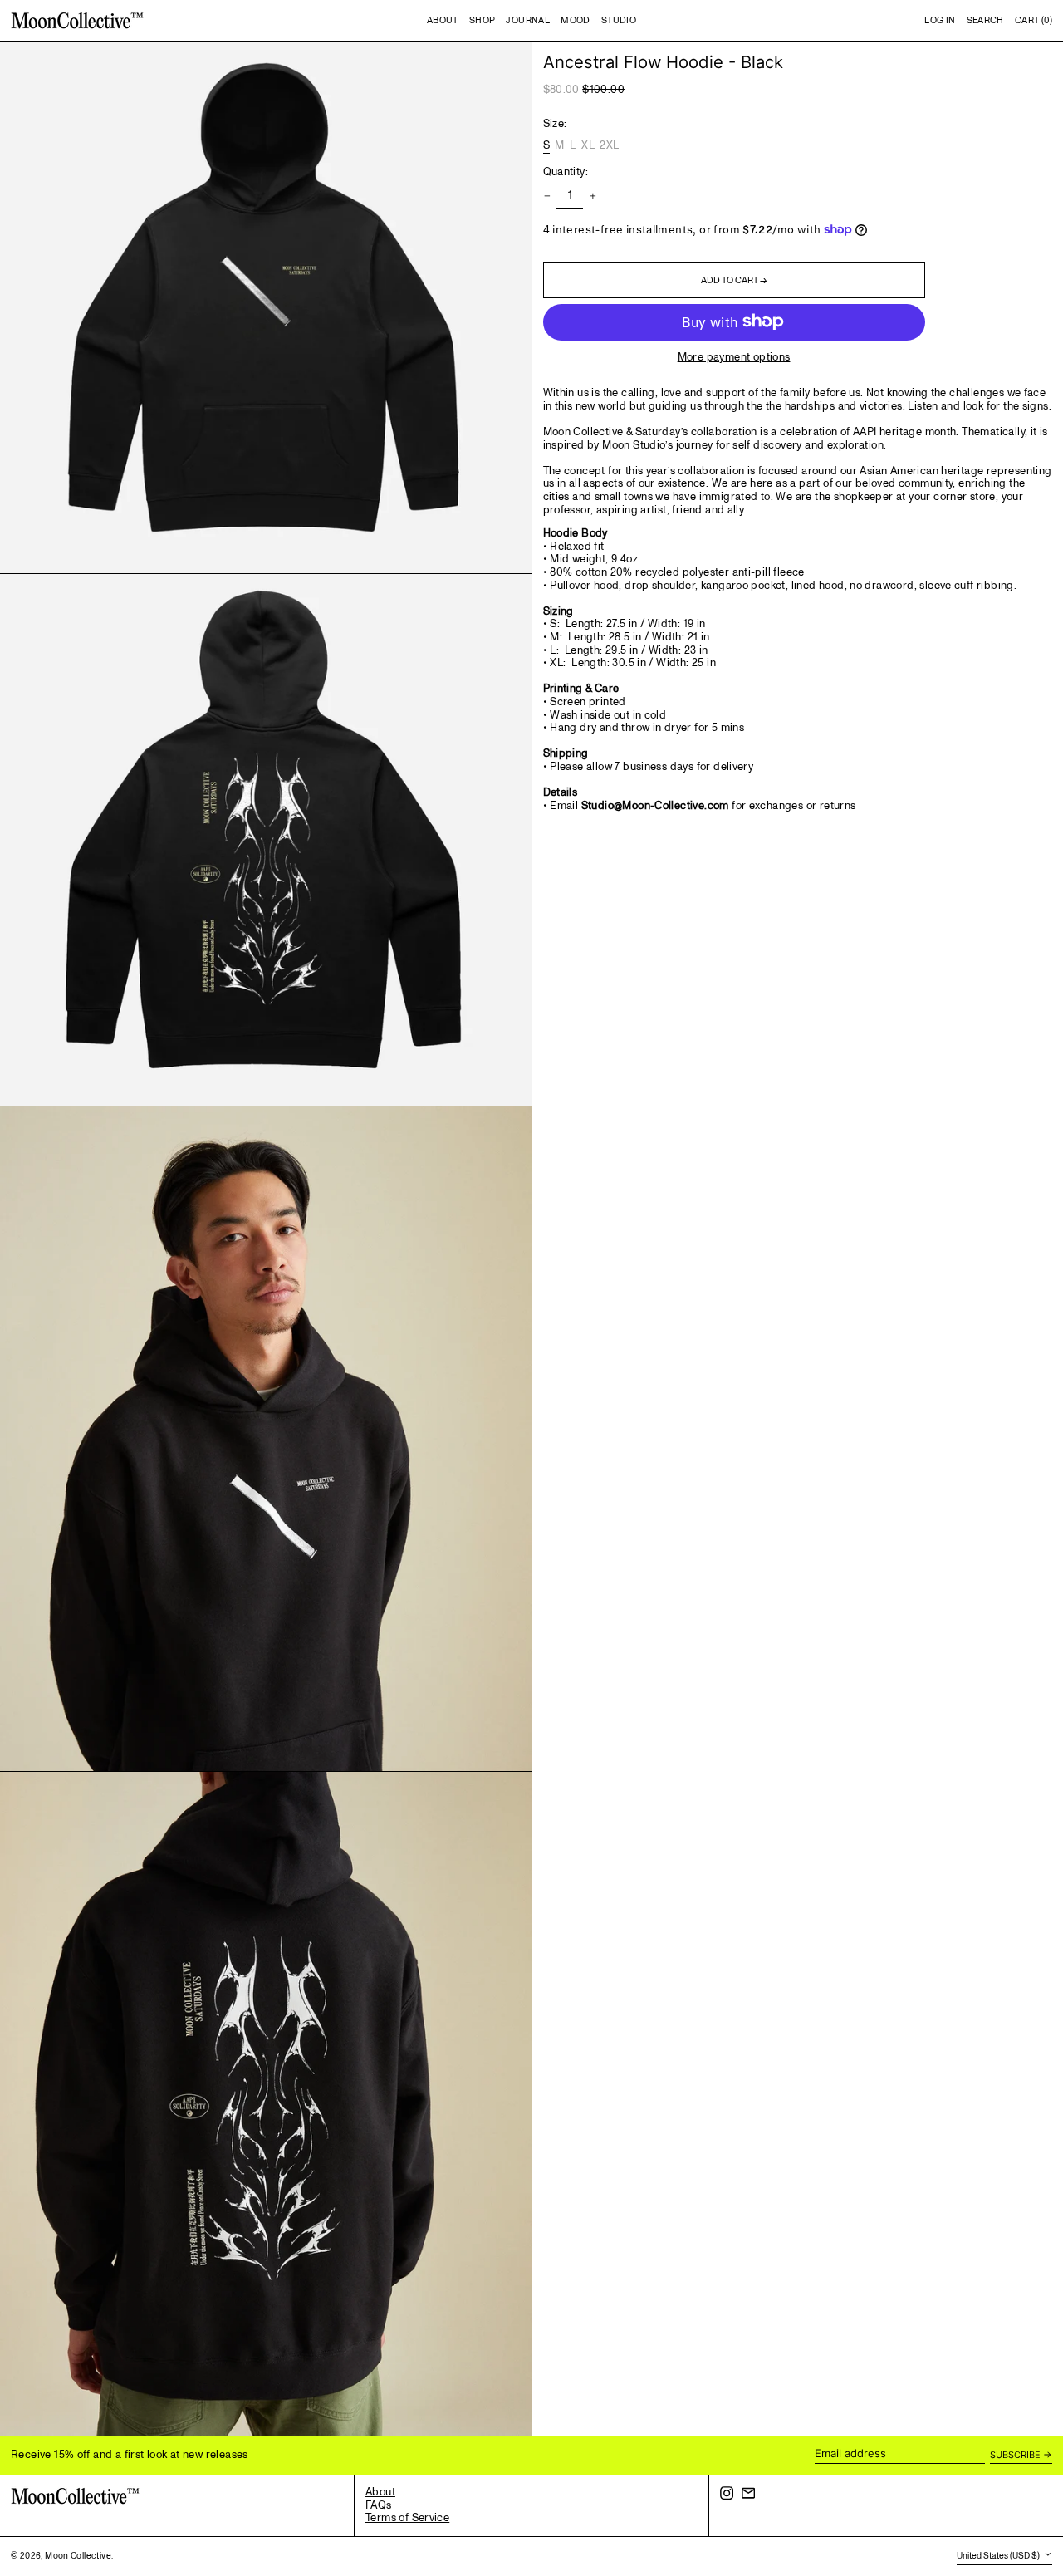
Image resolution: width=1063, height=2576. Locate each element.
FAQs (379, 2505)
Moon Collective (78, 2556)
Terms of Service (407, 2518)
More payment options (734, 357)
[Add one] (593, 196)
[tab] (798, 600)
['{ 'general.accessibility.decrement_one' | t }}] (547, 196)
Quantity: (566, 172)
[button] (985, 21)
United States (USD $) (999, 2556)
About (380, 2492)
